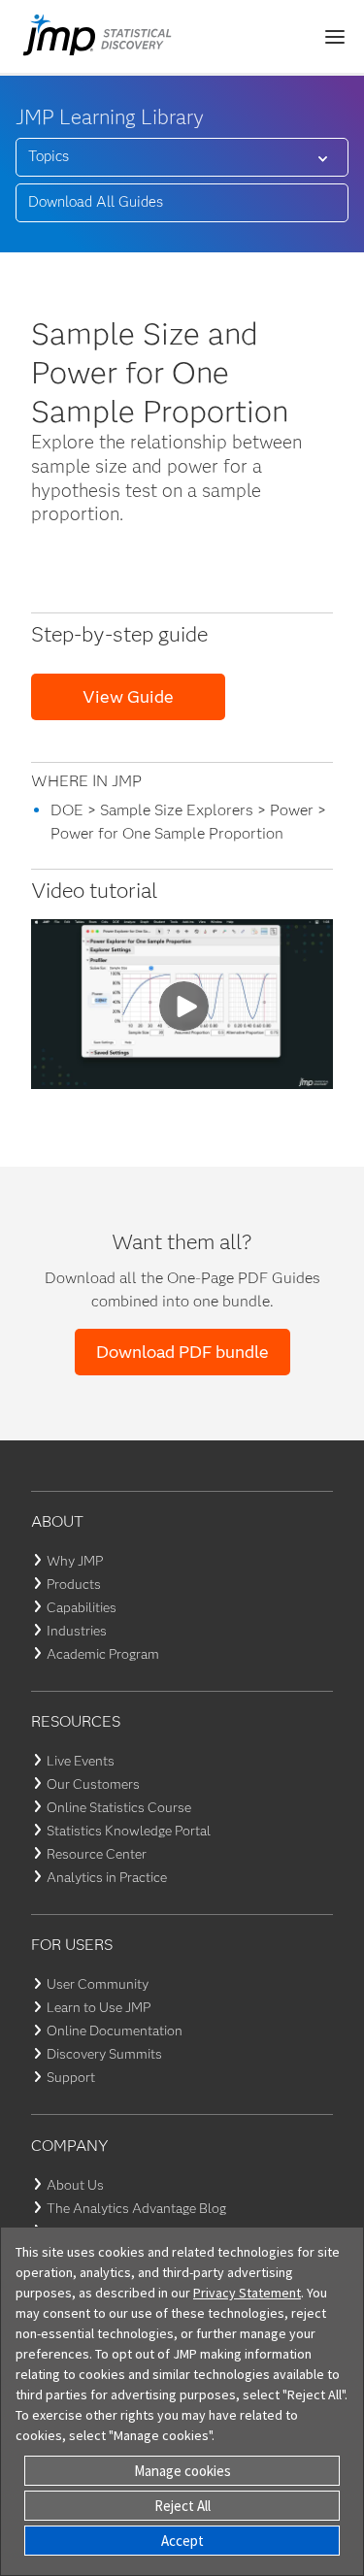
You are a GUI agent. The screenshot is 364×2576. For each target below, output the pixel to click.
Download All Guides (96, 202)
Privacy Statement (247, 2293)
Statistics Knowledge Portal (129, 1831)
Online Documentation (115, 2031)
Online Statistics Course (119, 1807)
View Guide (128, 697)
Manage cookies (182, 2471)
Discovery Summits (104, 2054)
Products (74, 1584)
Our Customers (93, 1784)
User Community (98, 1984)
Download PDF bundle (182, 1352)
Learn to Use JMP (99, 2007)
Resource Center (97, 1854)
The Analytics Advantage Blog (136, 2208)
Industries (77, 1631)
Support (71, 2077)
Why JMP (75, 1561)
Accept (182, 2541)
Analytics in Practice (107, 1877)
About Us (75, 2185)
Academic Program (103, 1654)
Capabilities (82, 1607)
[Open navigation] (335, 37)
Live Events (81, 1761)
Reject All (182, 2506)
